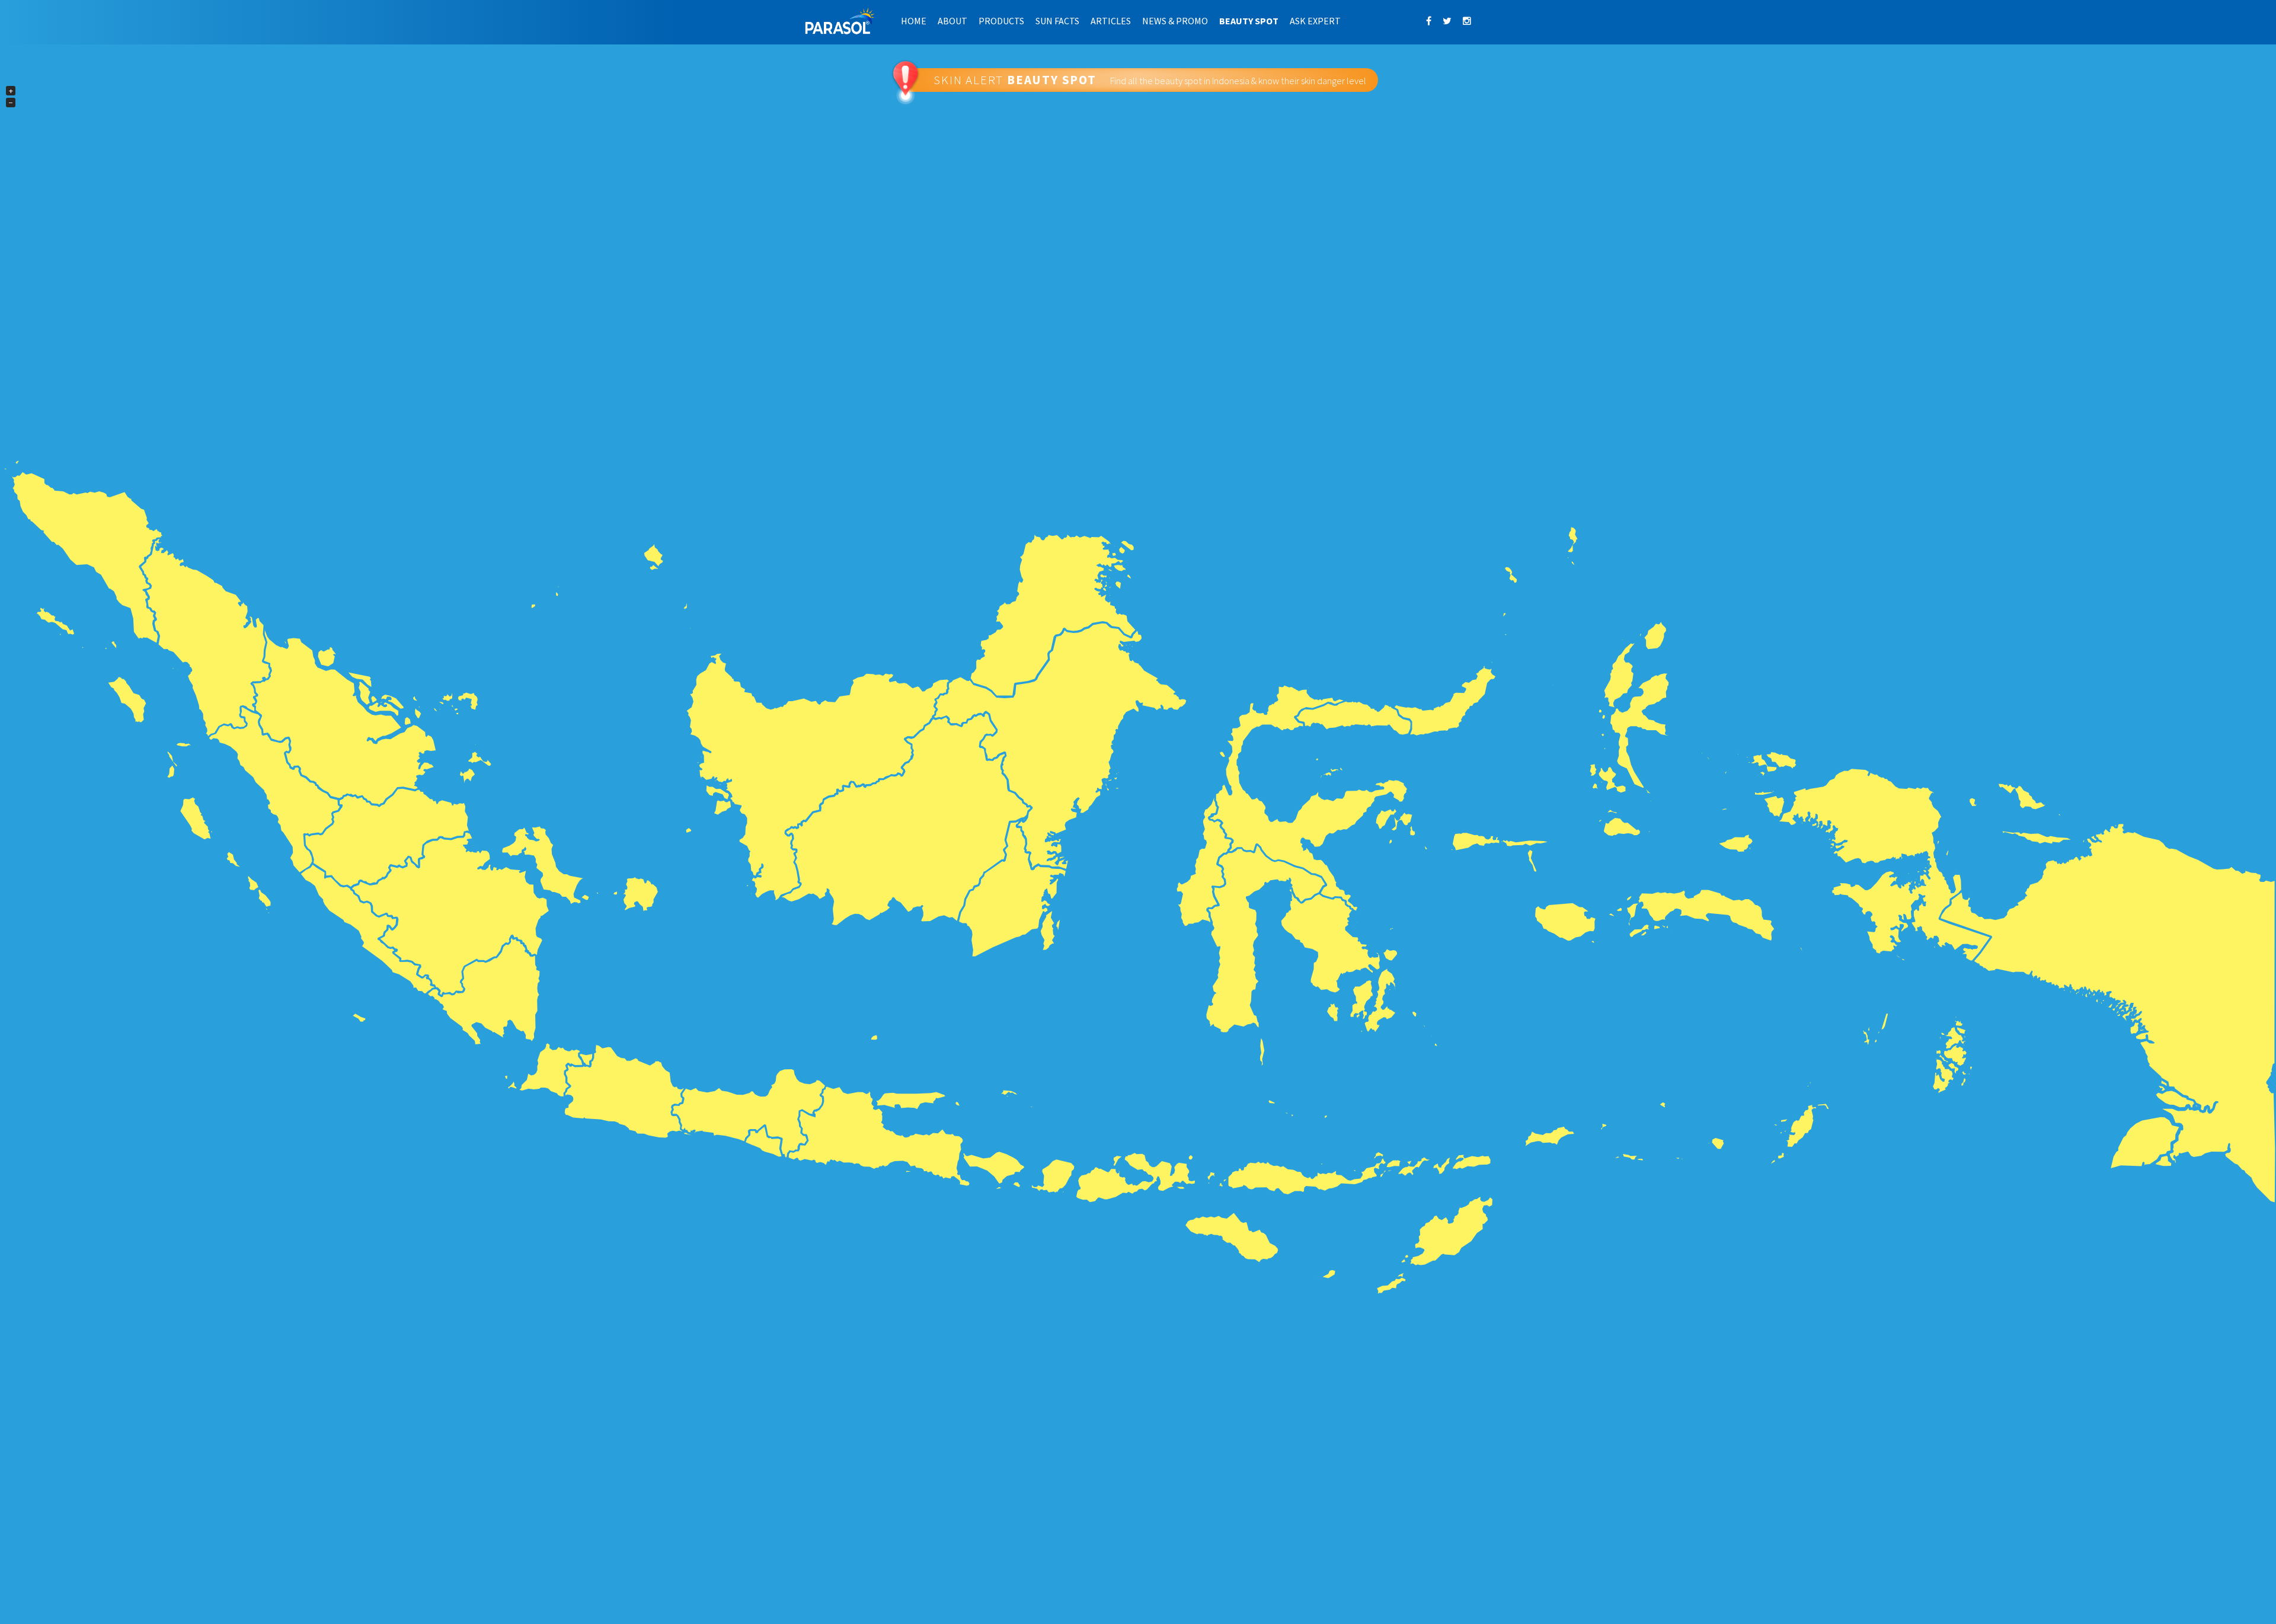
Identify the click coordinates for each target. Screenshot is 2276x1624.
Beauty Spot (1249, 21)
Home (914, 21)
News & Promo (1175, 21)
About (952, 21)
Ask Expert (1315, 21)
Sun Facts (1057, 21)
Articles (1111, 21)
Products (1001, 21)
